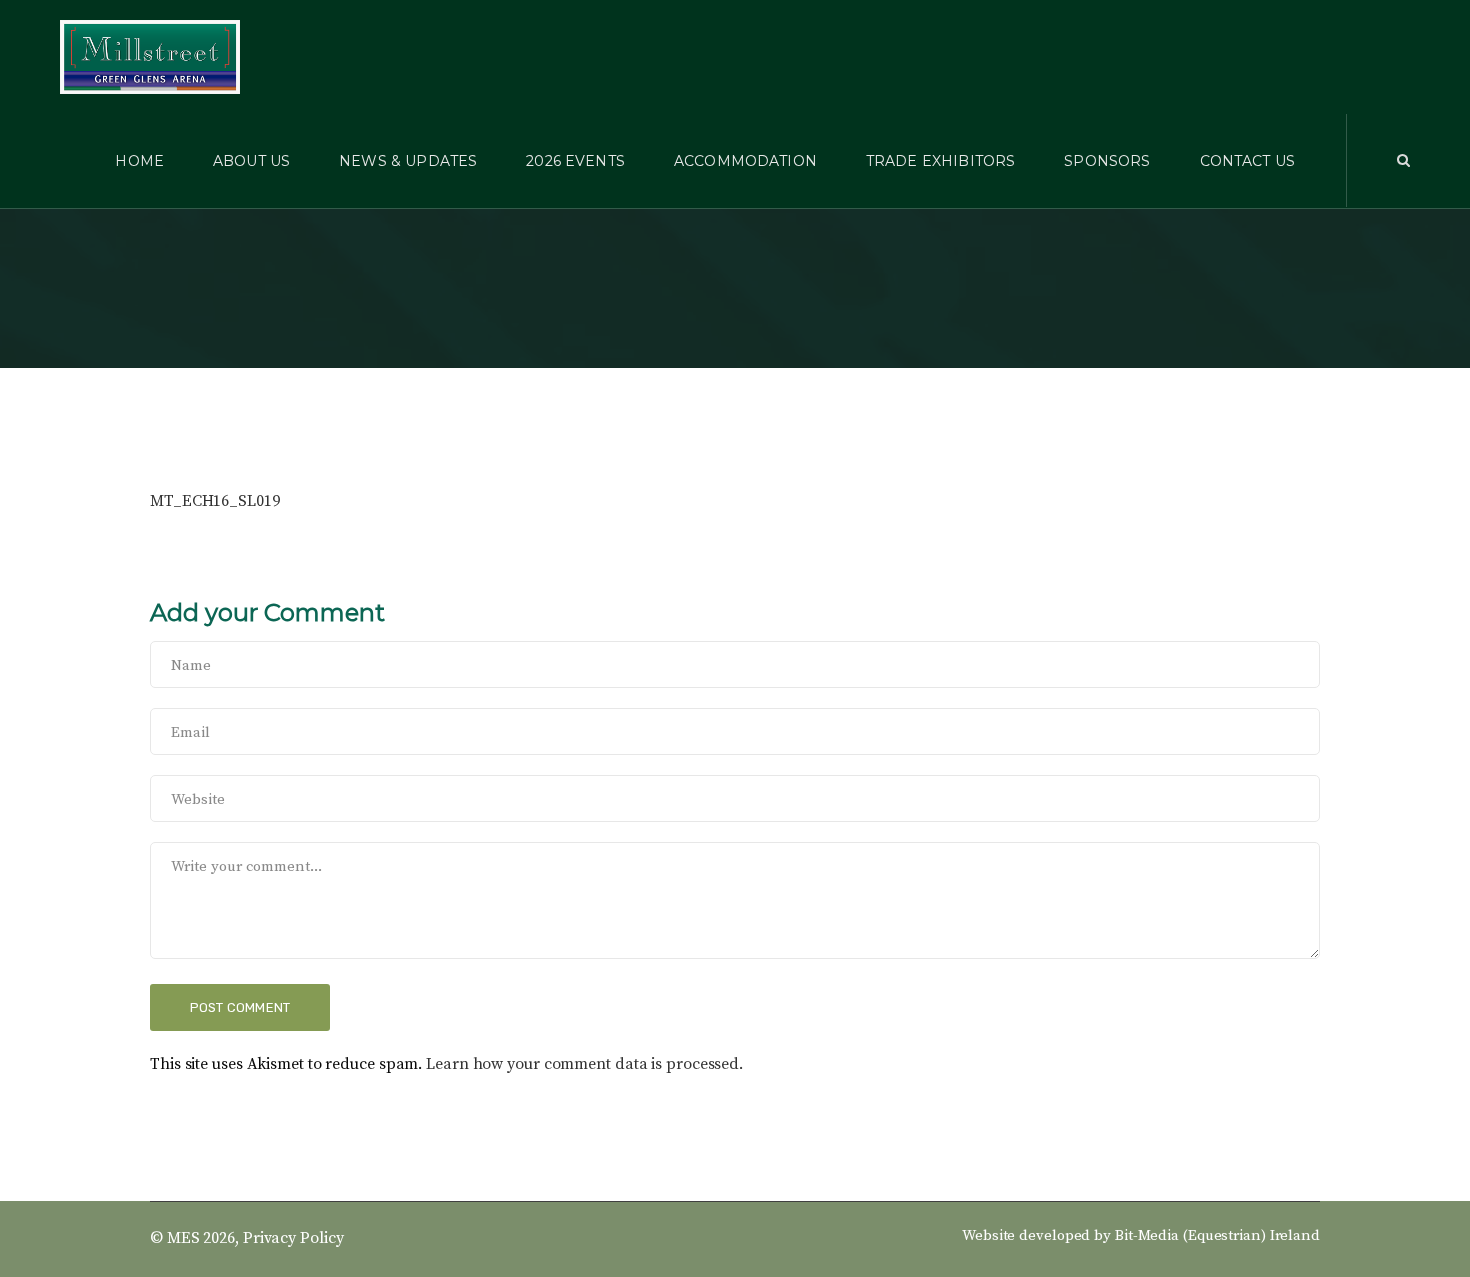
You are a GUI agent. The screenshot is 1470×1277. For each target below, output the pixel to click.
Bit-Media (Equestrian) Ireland (1217, 1235)
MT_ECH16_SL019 (215, 501)
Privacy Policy (293, 1238)
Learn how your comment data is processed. (584, 1064)
